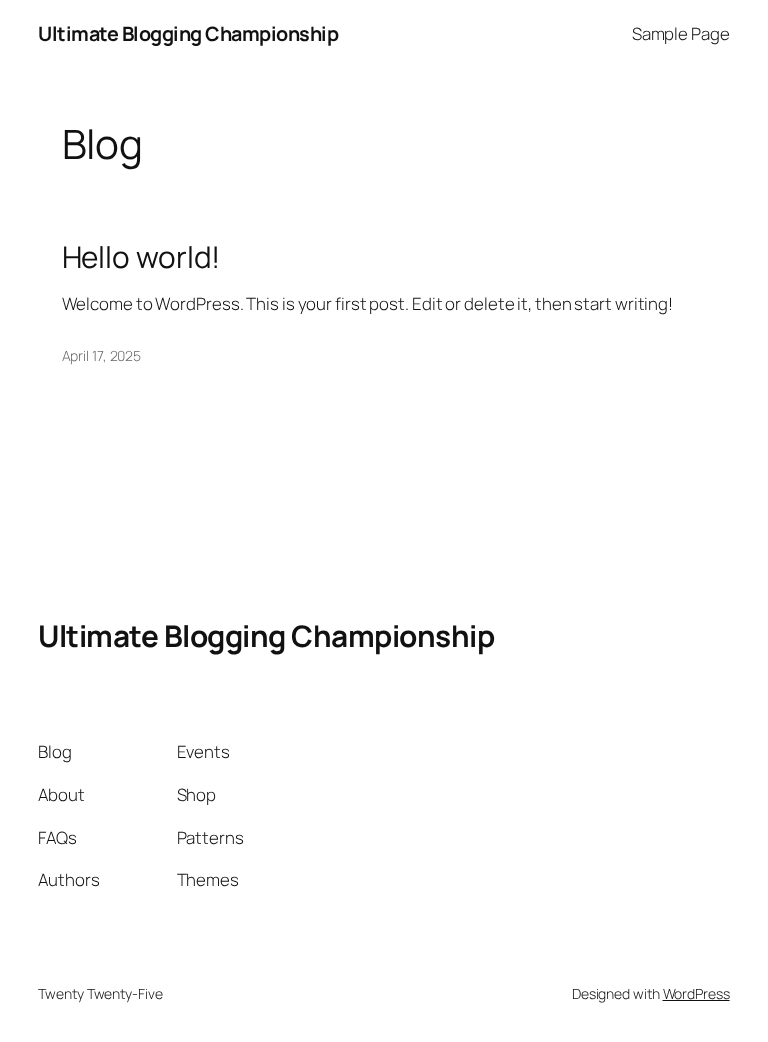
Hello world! (141, 256)
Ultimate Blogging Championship (188, 33)
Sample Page (681, 33)
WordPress (696, 993)
